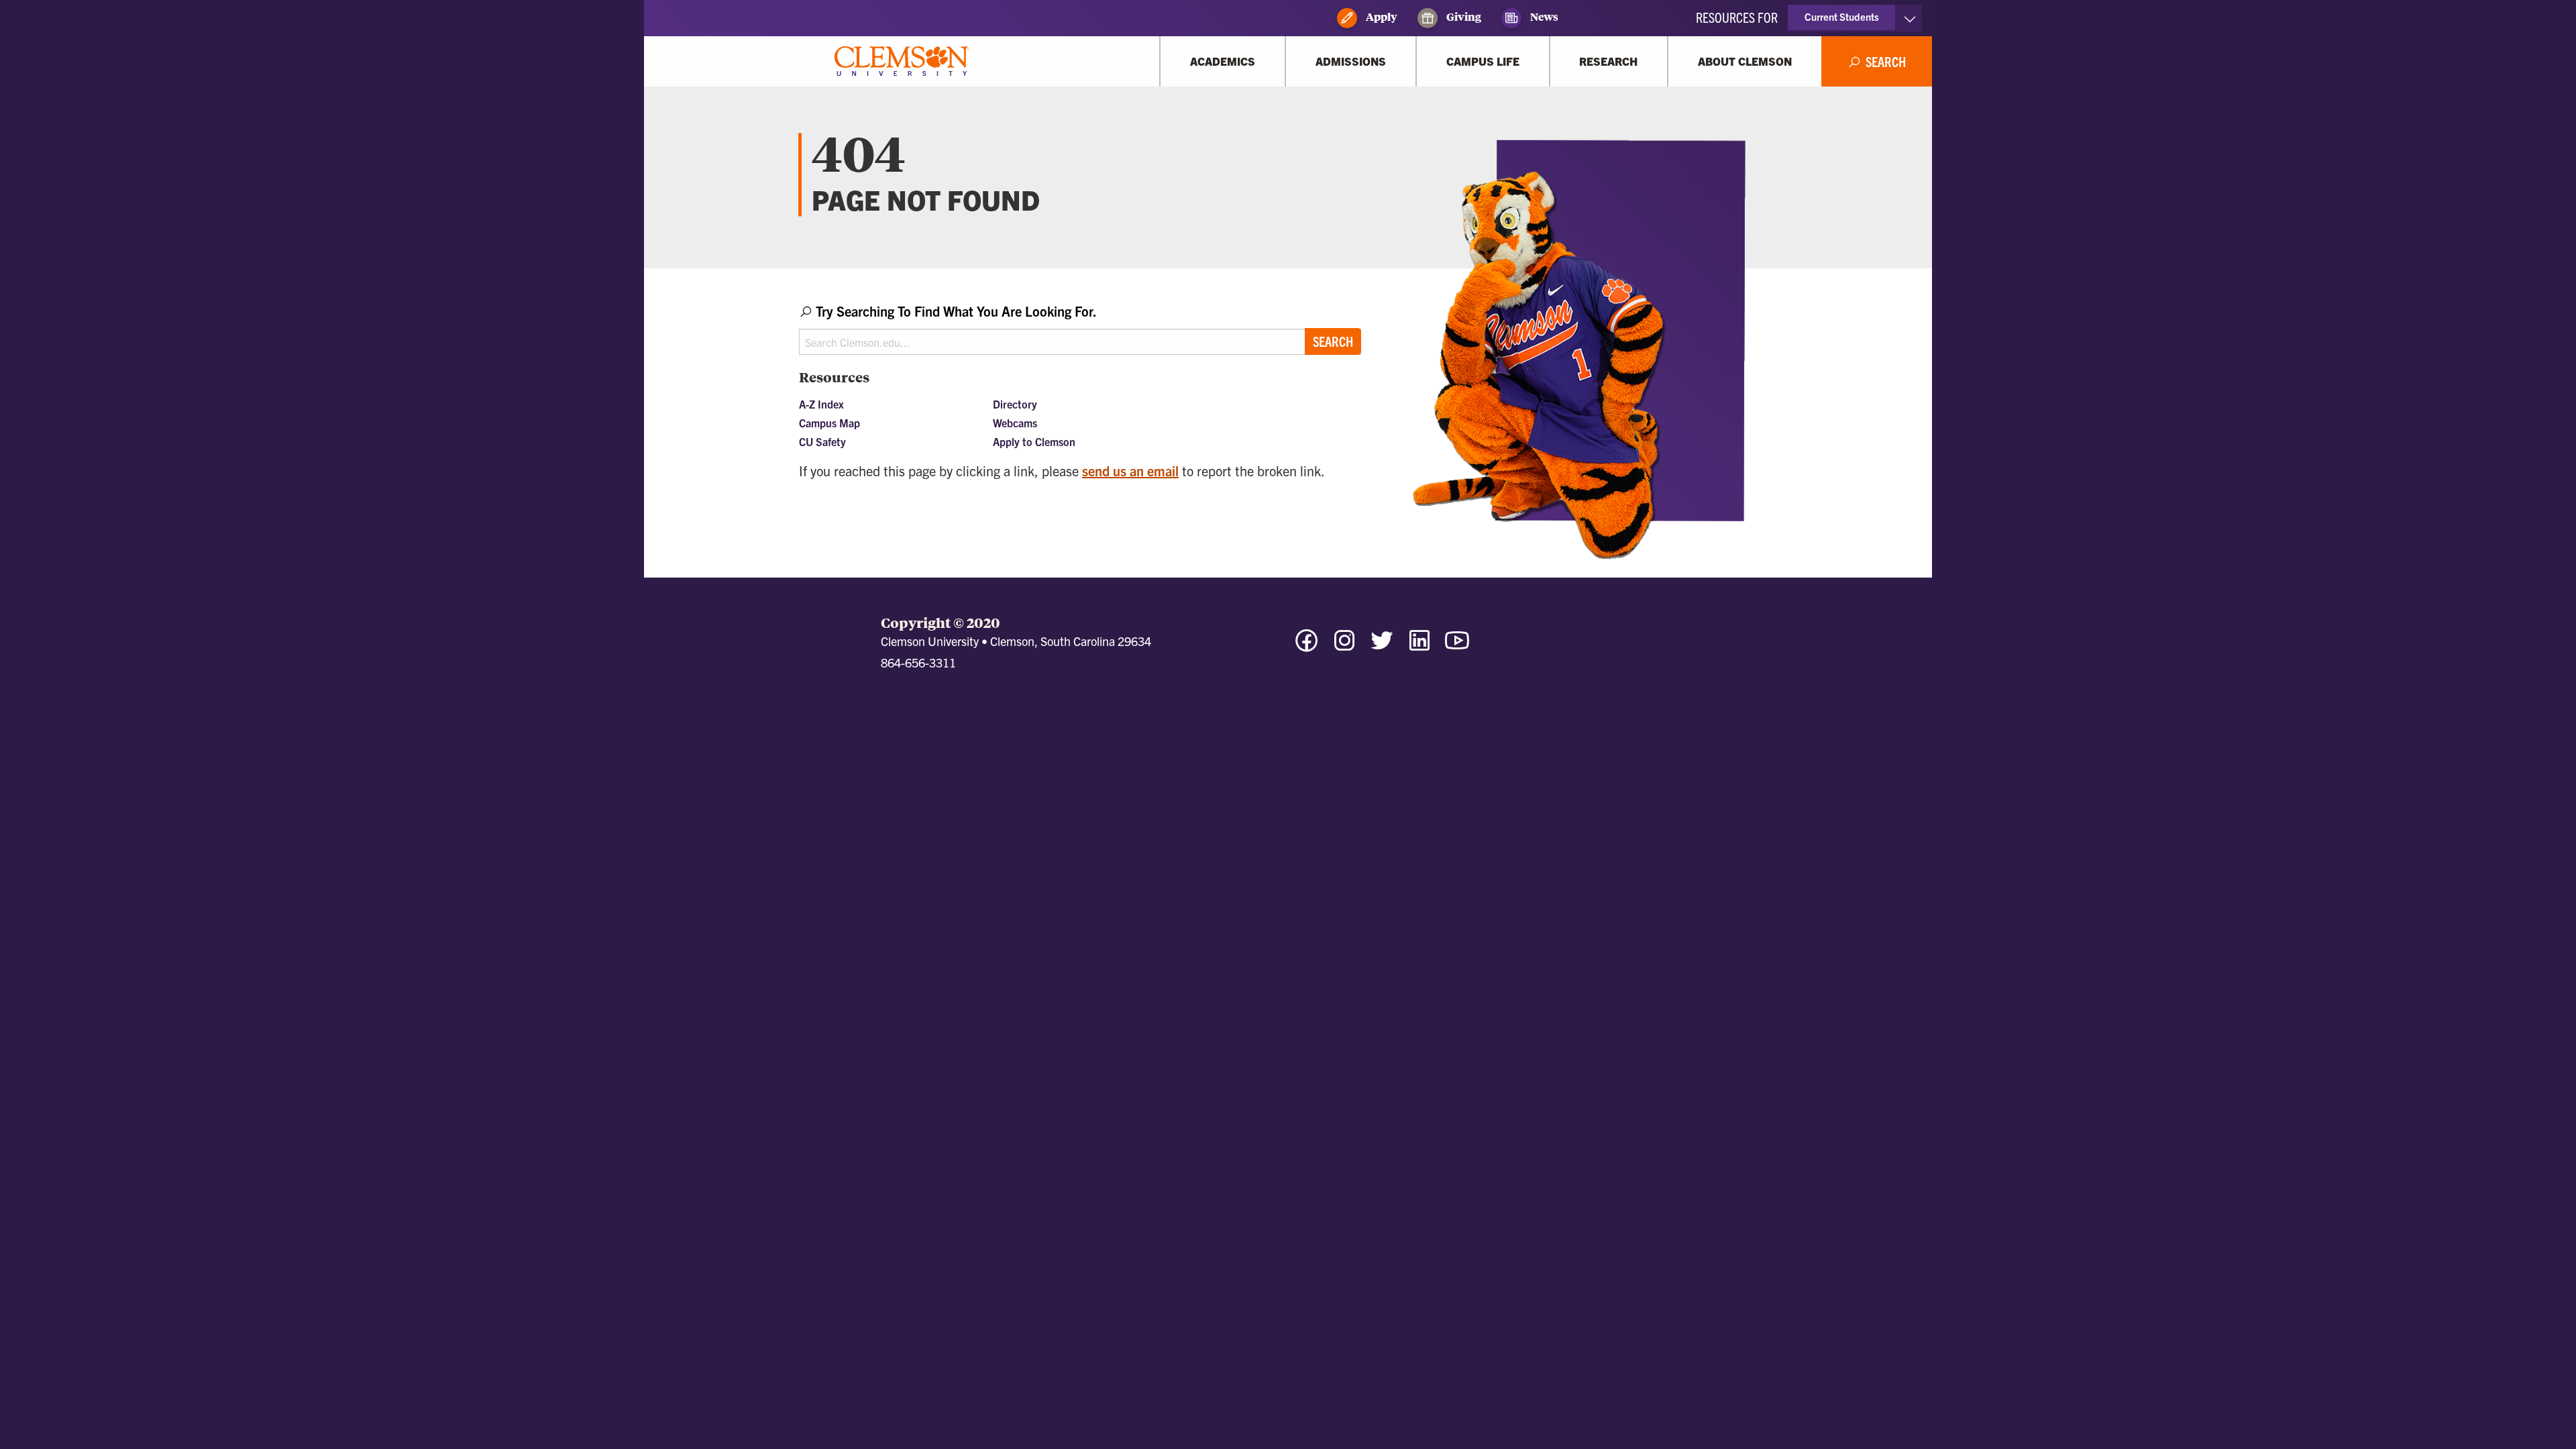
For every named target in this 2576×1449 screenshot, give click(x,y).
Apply (1381, 16)
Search (1333, 341)
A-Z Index (821, 404)
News (1543, 16)
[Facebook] (1307, 646)
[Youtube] (1457, 646)
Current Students (1842, 16)
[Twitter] (1382, 646)
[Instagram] (1344, 646)
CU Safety (822, 441)
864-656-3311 (918, 662)
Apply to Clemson (1034, 441)
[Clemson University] (902, 61)
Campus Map (829, 423)
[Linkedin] (1419, 646)
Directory (1015, 404)
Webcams (1015, 423)
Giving (1463, 16)
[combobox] (1080, 328)
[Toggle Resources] (1910, 18)
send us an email (1130, 471)
